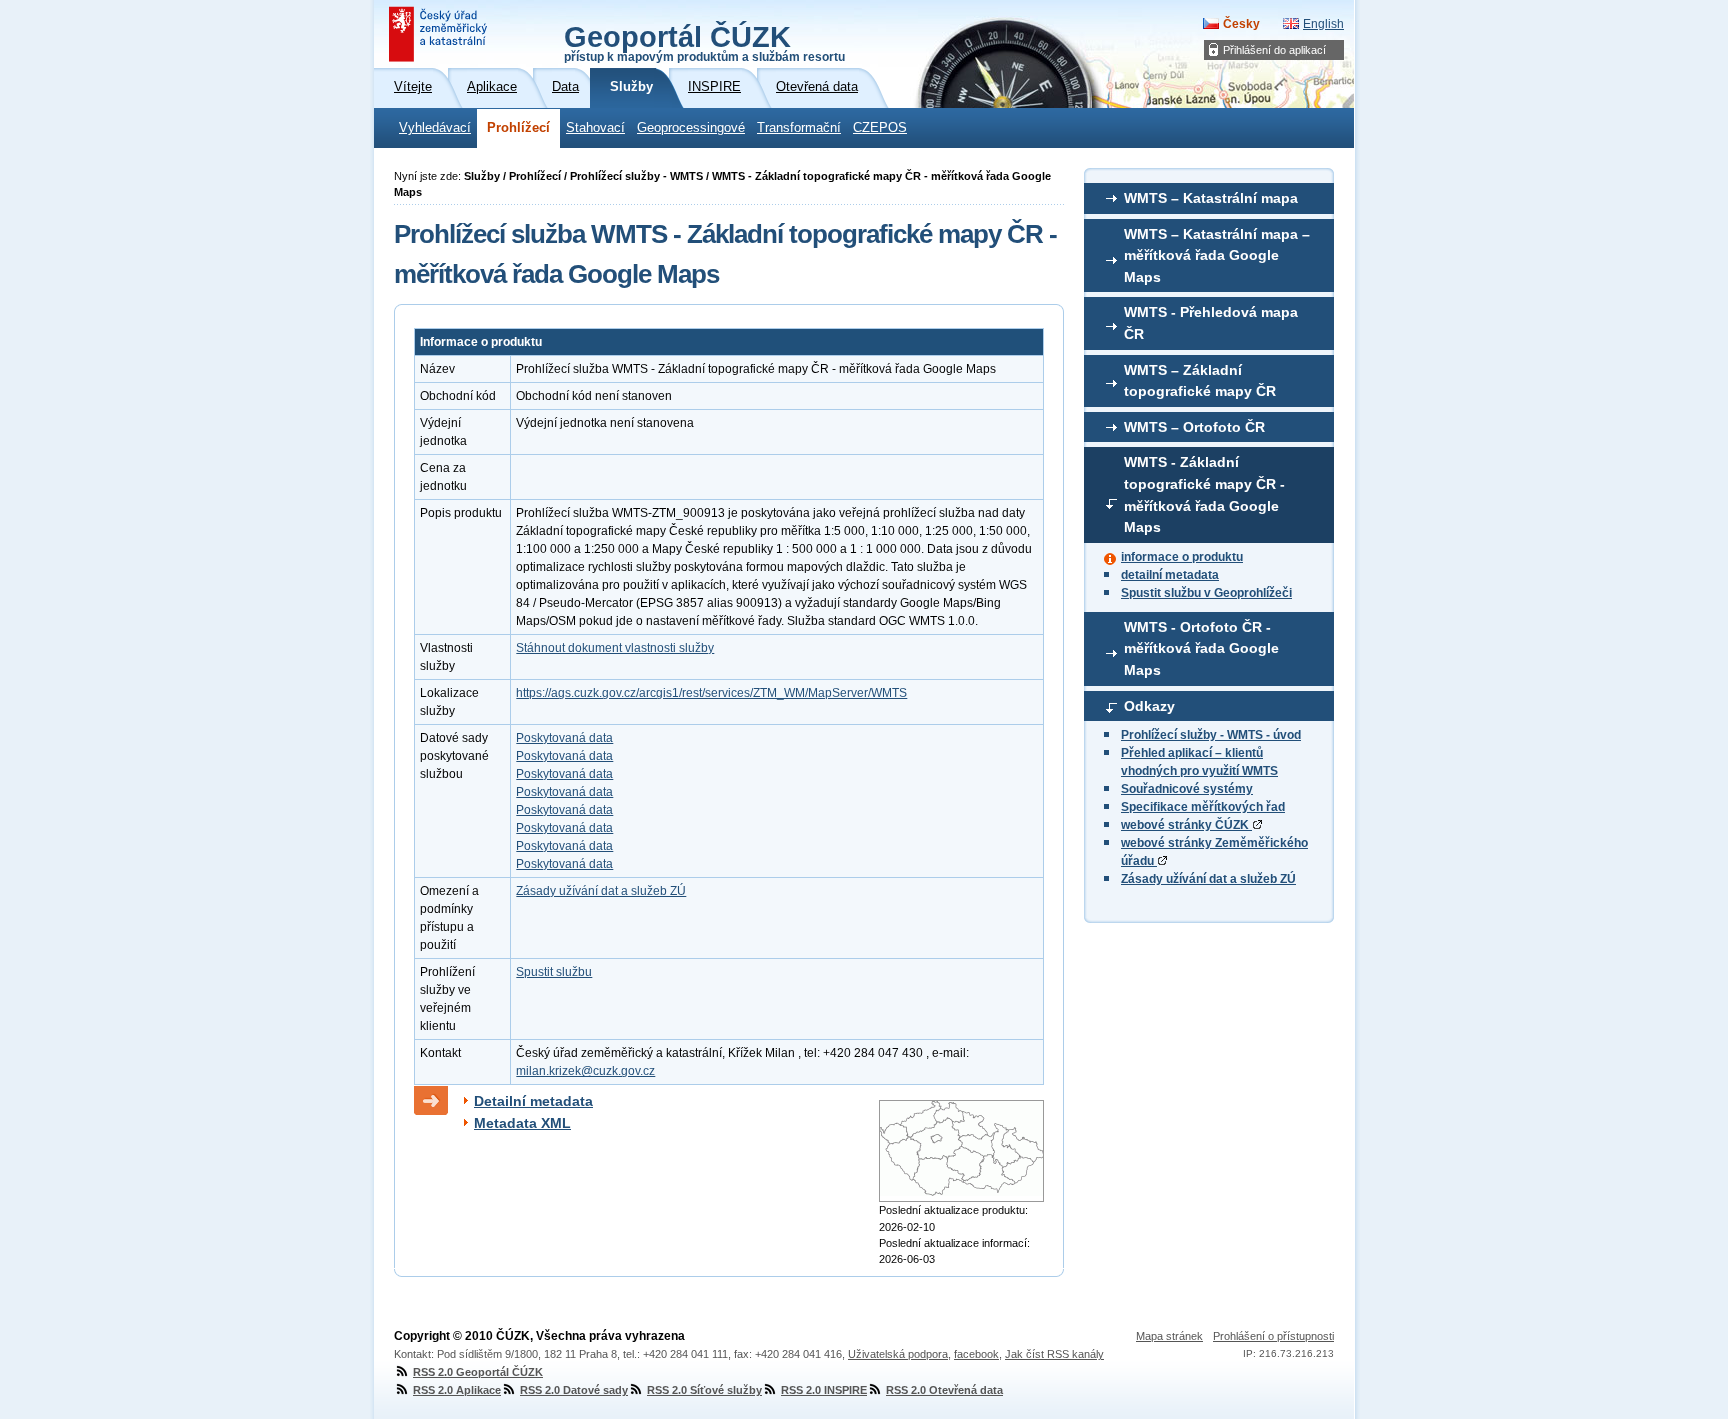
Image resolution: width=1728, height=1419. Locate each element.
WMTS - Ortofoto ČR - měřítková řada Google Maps (1201, 648)
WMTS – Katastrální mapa (1211, 198)
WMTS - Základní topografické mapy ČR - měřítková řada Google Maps (1204, 494)
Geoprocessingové (691, 128)
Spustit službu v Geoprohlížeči (1206, 593)
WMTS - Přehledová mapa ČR (1211, 323)
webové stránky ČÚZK (1186, 825)
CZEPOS (880, 128)
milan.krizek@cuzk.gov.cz (585, 1071)
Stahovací (595, 128)
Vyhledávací (435, 128)
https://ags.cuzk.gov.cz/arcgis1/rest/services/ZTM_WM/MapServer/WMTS (711, 693)
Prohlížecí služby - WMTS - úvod (1211, 735)
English (1323, 24)
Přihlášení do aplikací (1274, 50)
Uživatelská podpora (898, 1354)
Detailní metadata (533, 1101)
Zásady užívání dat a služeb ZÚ (1208, 879)
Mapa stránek (1169, 1336)
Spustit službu (554, 972)
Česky (1241, 24)
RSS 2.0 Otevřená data (944, 1390)
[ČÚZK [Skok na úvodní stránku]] (440, 34)
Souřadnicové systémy (1187, 789)
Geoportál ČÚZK (704, 42)
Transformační (799, 128)
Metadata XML (522, 1123)
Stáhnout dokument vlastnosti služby (615, 648)
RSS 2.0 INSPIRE (824, 1390)
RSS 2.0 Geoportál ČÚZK (478, 1372)
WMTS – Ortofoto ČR (1194, 427)
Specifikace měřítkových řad (1203, 807)
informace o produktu (1182, 557)
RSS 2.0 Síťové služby (704, 1390)
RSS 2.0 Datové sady (574, 1390)
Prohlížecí (518, 128)
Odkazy (1149, 706)
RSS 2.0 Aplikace (457, 1390)
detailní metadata (1170, 575)
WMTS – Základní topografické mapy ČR (1200, 381)
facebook (976, 1354)
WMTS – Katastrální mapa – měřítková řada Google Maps (1217, 255)
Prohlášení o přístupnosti (1273, 1336)
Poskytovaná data (564, 738)
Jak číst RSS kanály (1054, 1354)
